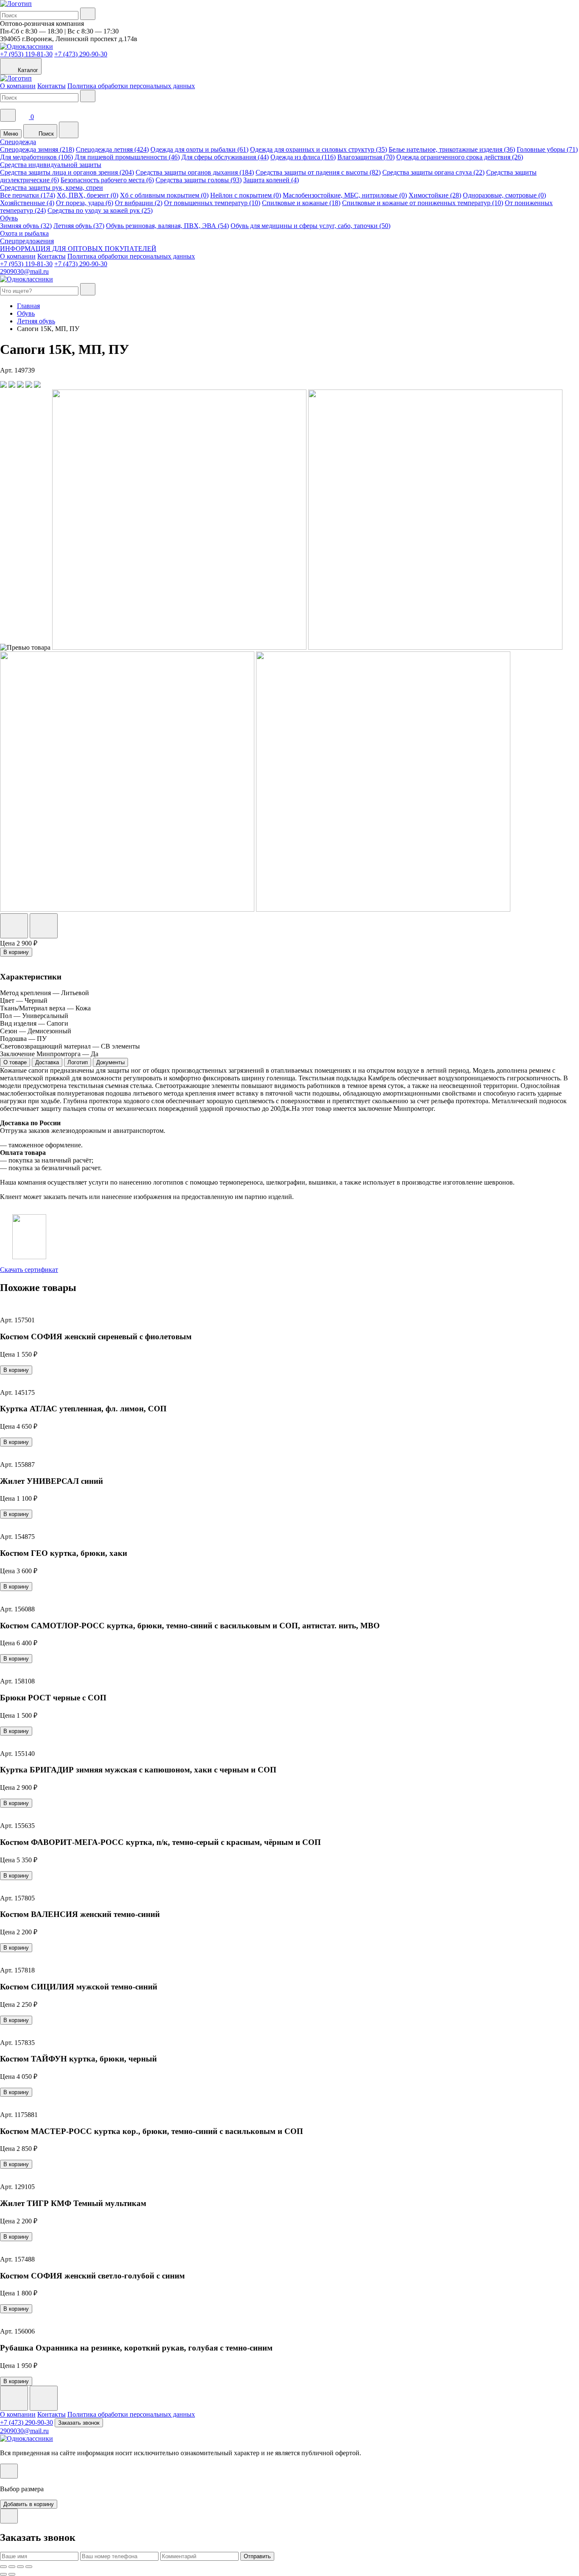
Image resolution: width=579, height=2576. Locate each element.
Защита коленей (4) (271, 180)
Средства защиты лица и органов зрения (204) (67, 172)
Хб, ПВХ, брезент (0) (88, 195)
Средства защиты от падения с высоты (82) (318, 172)
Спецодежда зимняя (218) (37, 149)
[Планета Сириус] (16, 4)
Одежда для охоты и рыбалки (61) (199, 149)
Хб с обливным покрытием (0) (164, 195)
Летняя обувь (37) (79, 226)
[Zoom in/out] (29, 2567)
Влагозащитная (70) (366, 157)
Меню (11, 134)
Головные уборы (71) (547, 149)
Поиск (45, 134)
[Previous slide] (14, 2398)
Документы (110, 1062)
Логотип (78, 1062)
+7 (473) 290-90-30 (81, 54)
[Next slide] (44, 2398)
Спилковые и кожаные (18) (301, 203)
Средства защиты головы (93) (199, 180)
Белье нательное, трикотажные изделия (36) (452, 149)
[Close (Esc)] (3, 2567)
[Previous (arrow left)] (3, 2574)
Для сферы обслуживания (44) (225, 157)
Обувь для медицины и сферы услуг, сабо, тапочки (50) (310, 226)
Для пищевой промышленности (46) (127, 157)
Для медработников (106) (36, 157)
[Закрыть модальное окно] (9, 2471)
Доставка (47, 1062)
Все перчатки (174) (28, 195)
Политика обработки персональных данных (131, 86)
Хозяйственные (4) (27, 203)
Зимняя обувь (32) (26, 226)
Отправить (257, 2556)
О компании (18, 86)
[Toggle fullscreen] (20, 2567)
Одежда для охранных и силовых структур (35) (319, 149)
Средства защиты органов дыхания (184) (195, 172)
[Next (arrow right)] (12, 2574)
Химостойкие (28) (435, 195)
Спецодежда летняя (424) (112, 149)
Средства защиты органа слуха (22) (433, 172)
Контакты (51, 86)
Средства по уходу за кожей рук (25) (100, 210)
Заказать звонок (79, 2423)
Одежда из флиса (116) (303, 157)
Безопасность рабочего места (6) (107, 180)
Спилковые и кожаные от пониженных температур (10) (423, 203)
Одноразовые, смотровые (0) (504, 195)
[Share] (12, 2567)
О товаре (15, 1062)
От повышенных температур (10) (212, 203)
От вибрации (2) (139, 203)
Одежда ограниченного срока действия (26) (460, 157)
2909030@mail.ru (24, 271)
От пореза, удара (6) (85, 203)
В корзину (16, 952)
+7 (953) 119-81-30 (26, 54)
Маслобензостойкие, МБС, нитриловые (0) (345, 195)
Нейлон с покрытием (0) (246, 195)
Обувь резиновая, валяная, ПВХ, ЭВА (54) (167, 226)
